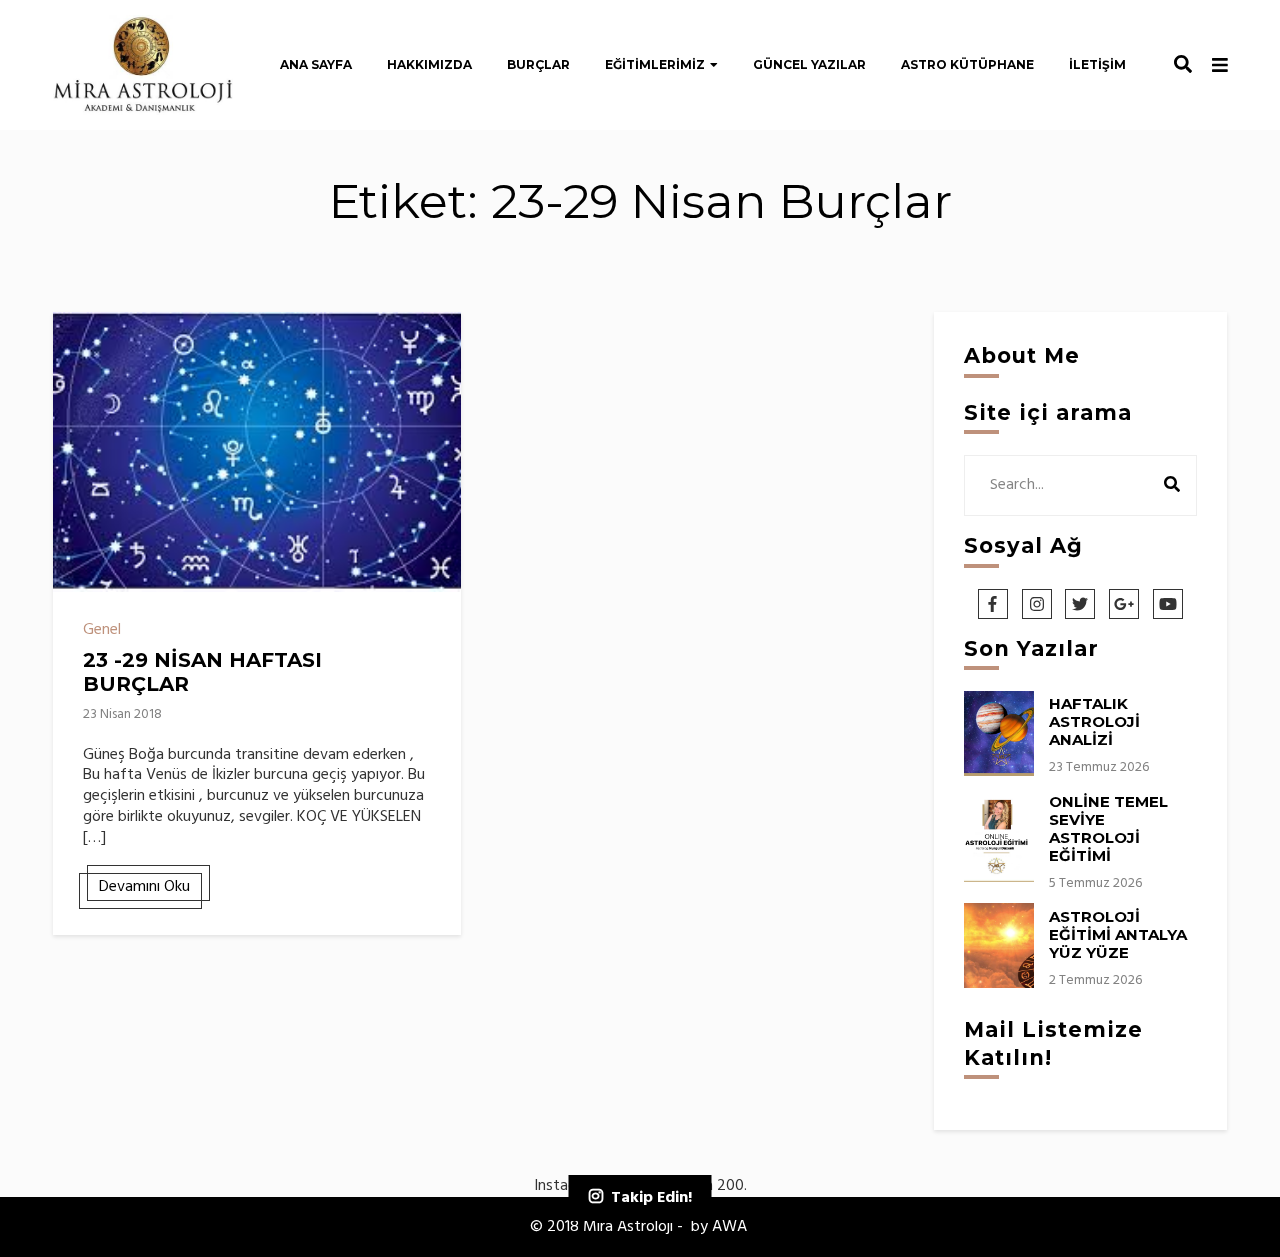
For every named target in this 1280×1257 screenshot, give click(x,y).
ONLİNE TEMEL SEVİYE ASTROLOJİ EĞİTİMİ (1108, 828)
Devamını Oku (144, 887)
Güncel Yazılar (809, 64)
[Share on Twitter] (76, 376)
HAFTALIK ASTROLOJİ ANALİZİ (1094, 721)
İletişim (1097, 64)
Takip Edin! (651, 1198)
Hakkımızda (429, 64)
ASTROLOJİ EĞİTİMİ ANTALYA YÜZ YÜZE (1118, 934)
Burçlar (538, 64)
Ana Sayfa (316, 64)
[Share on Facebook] (76, 340)
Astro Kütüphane (967, 64)
